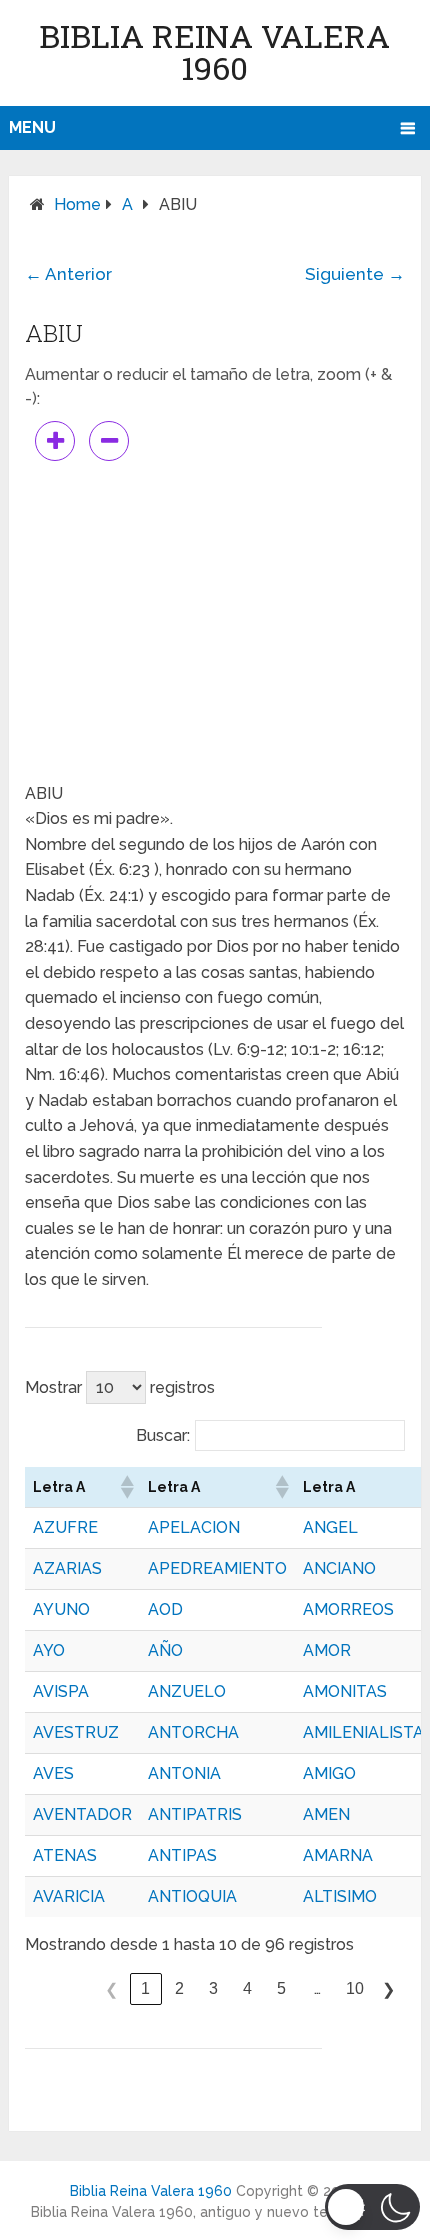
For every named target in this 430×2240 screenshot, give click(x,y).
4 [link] (247, 1988)
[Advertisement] (215, 621)
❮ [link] (111, 1989)
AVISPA (61, 1691)
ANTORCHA (193, 1732)
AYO (49, 1650)
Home (77, 204)
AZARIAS (67, 1568)
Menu (32, 127)
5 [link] (281, 1988)
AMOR (327, 1650)
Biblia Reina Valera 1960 (214, 51)
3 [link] (213, 1988)
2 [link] (179, 1988)
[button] (126, 1487)
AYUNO (61, 1609)
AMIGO (329, 1773)
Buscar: (163, 1435)
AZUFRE (65, 1527)
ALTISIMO (340, 1896)
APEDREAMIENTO (217, 1568)
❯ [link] (388, 1989)
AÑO (165, 1650)
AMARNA (338, 1855)
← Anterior (68, 274)
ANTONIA (184, 1773)
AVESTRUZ (76, 1732)
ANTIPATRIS (195, 1814)
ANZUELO (187, 1691)
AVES (53, 1773)
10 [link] (355, 1988)
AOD (165, 1609)
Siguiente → (355, 274)
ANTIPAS (182, 1855)
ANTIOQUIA (192, 1896)
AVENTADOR (82, 1814)
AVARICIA (69, 1896)
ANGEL (330, 1527)
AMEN (326, 1814)
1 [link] (145, 1988)
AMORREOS (348, 1609)
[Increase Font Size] (55, 441)
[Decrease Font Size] (109, 441)
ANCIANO (339, 1568)
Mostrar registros (120, 1387)
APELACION (194, 1527)
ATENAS (65, 1855)
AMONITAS (345, 1691)
